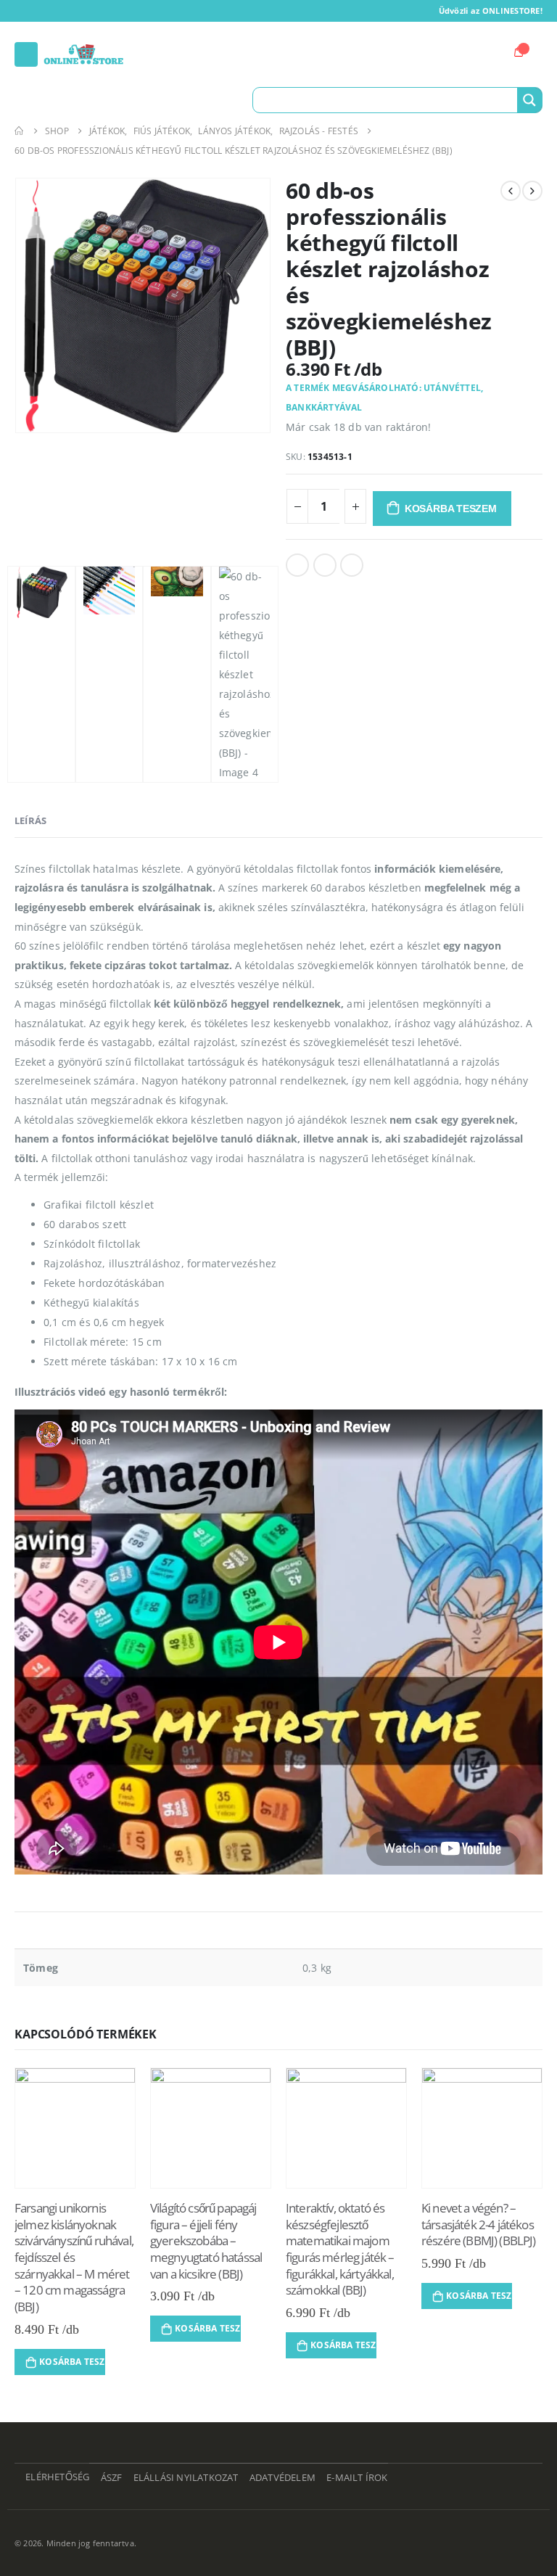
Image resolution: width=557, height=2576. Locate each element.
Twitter (325, 565)
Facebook (297, 565)
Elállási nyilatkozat (186, 2478)
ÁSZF (112, 2478)
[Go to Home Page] (20, 131)
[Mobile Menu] (26, 54)
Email (352, 565)
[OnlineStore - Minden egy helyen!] (83, 54)
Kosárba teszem (451, 509)
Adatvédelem (282, 2478)
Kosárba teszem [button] (72, 2362)
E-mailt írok (357, 2478)
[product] (75, 2128)
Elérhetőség (57, 2477)
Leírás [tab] (30, 820)
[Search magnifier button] (529, 100)
